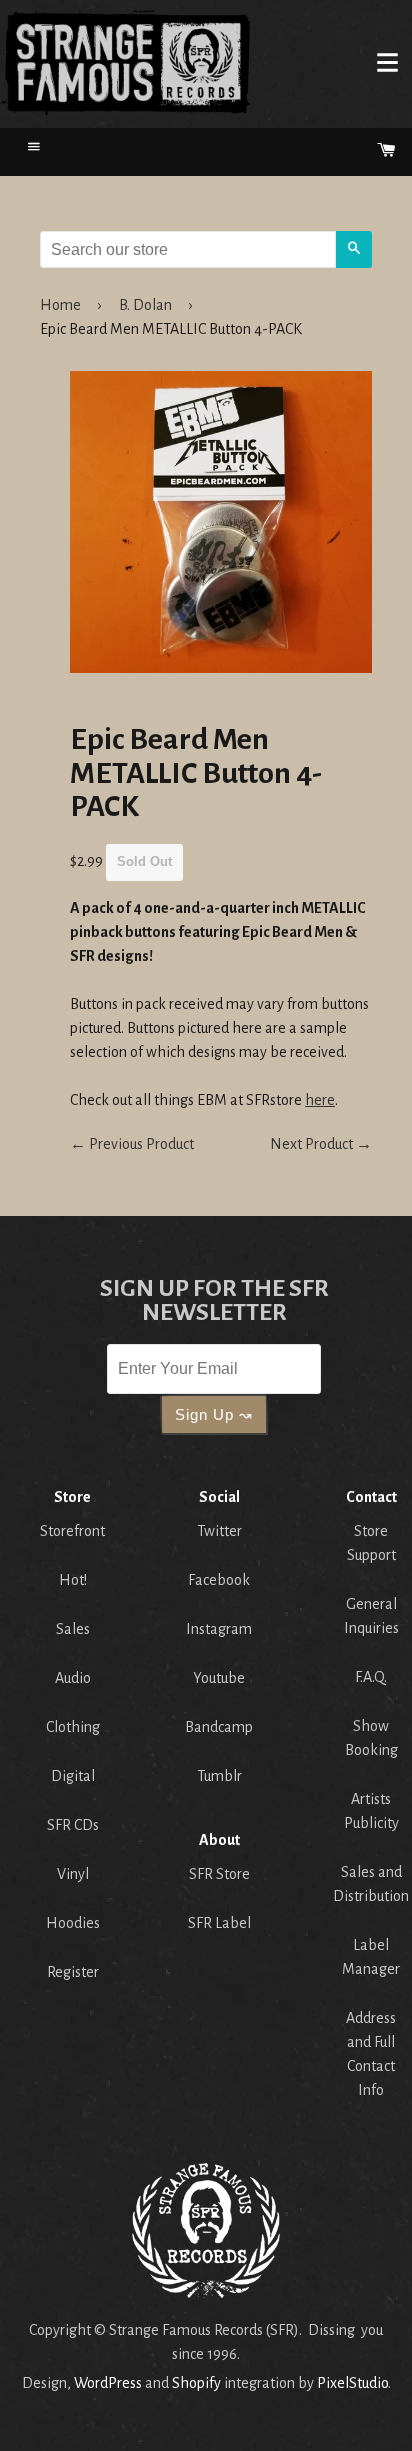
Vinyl (73, 1874)
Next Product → (321, 1144)
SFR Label (219, 1923)
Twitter (219, 1531)
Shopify (196, 2383)
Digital (73, 1776)
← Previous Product (132, 1144)
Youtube (219, 1678)
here (320, 1100)
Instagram (219, 1629)
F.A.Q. (371, 1677)
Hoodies (73, 1923)
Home (126, 62)
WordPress (108, 2383)
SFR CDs (73, 1825)
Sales (73, 1629)
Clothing (73, 1727)
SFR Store (219, 1874)
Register (73, 1972)
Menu (387, 62)
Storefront (72, 1531)
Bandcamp (219, 1727)
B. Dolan (145, 305)
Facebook (219, 1580)
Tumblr (219, 1776)
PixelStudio (352, 2383)
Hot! (73, 1580)
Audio (73, 1678)
